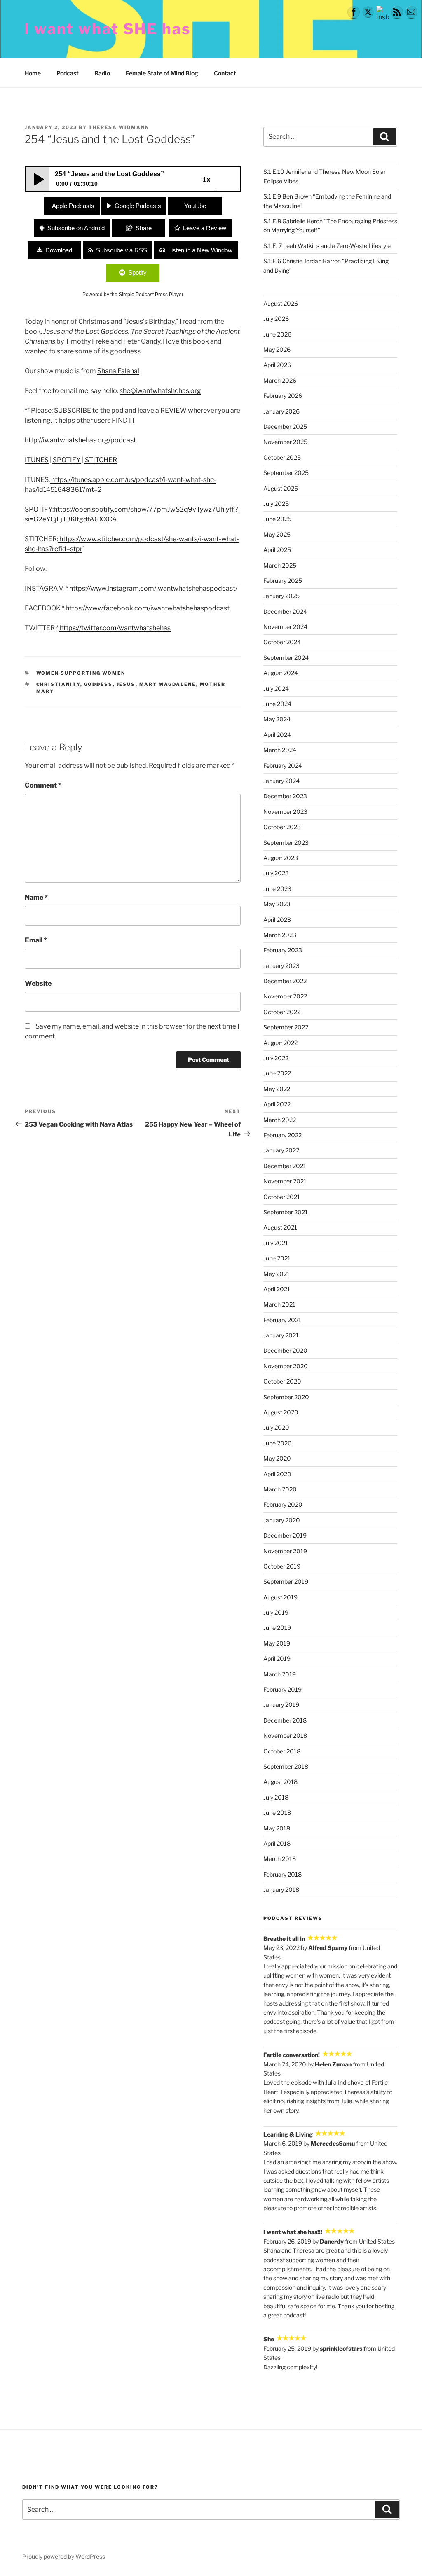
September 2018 (286, 1766)
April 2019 (277, 1659)
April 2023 (277, 920)
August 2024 (281, 673)
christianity (58, 684)
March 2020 (280, 1489)
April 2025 (277, 550)
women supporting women (81, 673)
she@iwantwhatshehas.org (160, 391)
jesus (126, 684)
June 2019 (277, 1628)
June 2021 (277, 1258)
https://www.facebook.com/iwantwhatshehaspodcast (147, 608)
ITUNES (37, 460)
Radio (102, 73)
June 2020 (278, 1443)
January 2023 (281, 966)
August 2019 (280, 1597)
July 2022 (276, 1058)
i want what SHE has (108, 29)
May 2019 (277, 1643)
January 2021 (281, 1335)
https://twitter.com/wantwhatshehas (115, 628)
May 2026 (277, 349)
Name (36, 897)
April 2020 (277, 1474)
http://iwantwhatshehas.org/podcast (80, 440)
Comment (43, 785)
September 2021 (286, 1212)
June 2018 (277, 1813)
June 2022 (277, 1073)
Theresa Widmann (119, 127)
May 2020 (277, 1458)
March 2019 (280, 1674)
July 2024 (276, 688)
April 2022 (277, 1104)
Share (144, 228)
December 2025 (285, 427)
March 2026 (280, 380)
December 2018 (285, 1720)
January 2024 (281, 781)
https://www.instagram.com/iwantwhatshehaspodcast (152, 588)
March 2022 (280, 1120)
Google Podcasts (138, 206)
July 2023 (276, 873)
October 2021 (282, 1197)
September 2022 (286, 1027)
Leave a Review (205, 228)
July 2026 (276, 319)
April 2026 (277, 365)
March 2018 (280, 1859)
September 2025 (286, 473)
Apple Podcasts (73, 206)
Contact (225, 73)
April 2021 (277, 1289)
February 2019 (283, 1689)
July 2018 (276, 1797)
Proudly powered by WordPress (64, 2556)
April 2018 (277, 1843)
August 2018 (280, 1782)
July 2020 (276, 1427)
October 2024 (282, 642)
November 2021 (285, 1181)
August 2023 (281, 858)
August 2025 (281, 488)
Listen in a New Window (200, 250)
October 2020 (282, 1381)
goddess (98, 684)
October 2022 (282, 1012)
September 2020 (286, 1397)
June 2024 (277, 704)
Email (36, 940)
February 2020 (283, 1504)
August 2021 (280, 1227)
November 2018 (285, 1736)
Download (59, 250)
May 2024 (277, 719)
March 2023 (280, 935)
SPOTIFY (66, 460)
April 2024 (277, 735)
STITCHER (100, 460)
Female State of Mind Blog (162, 73)
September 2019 (286, 1581)
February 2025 (283, 581)
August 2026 (281, 303)
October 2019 (282, 1566)
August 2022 (280, 1043)
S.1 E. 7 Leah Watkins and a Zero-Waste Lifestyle (327, 246)
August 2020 (281, 1412)
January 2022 (281, 1150)
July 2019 (276, 1612)
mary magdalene (168, 684)
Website (38, 983)
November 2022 (285, 996)
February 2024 (283, 766)
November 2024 (285, 627)
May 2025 (277, 534)
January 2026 (281, 411)
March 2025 (280, 565)
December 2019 (285, 1535)
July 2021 (276, 1243)
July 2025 (276, 504)
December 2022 (285, 981)
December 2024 (285, 611)
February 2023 (283, 950)
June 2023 (277, 889)
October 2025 (282, 457)
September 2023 (286, 843)
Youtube (195, 206)
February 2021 (282, 1320)
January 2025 (281, 596)
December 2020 (285, 1350)
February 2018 (283, 1874)
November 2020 (286, 1366)
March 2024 (280, 750)
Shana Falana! (118, 371)
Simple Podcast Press (143, 295)
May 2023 (277, 904)
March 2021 (279, 1304)
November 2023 (285, 812)
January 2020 (282, 1520)
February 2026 (283, 396)
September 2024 (286, 658)
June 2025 (277, 519)
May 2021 (277, 1274)
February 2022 (283, 1135)
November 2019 (285, 1551)
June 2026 (277, 334)
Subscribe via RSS (122, 250)
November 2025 (285, 442)
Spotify (137, 272)
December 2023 (285, 796)
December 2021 (285, 1166)
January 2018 (281, 1890)
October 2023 (282, 827)
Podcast (68, 73)
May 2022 (277, 1089)
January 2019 (281, 1705)
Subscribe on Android (76, 228)
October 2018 (282, 1751)
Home (33, 73)
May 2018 (277, 1828)
